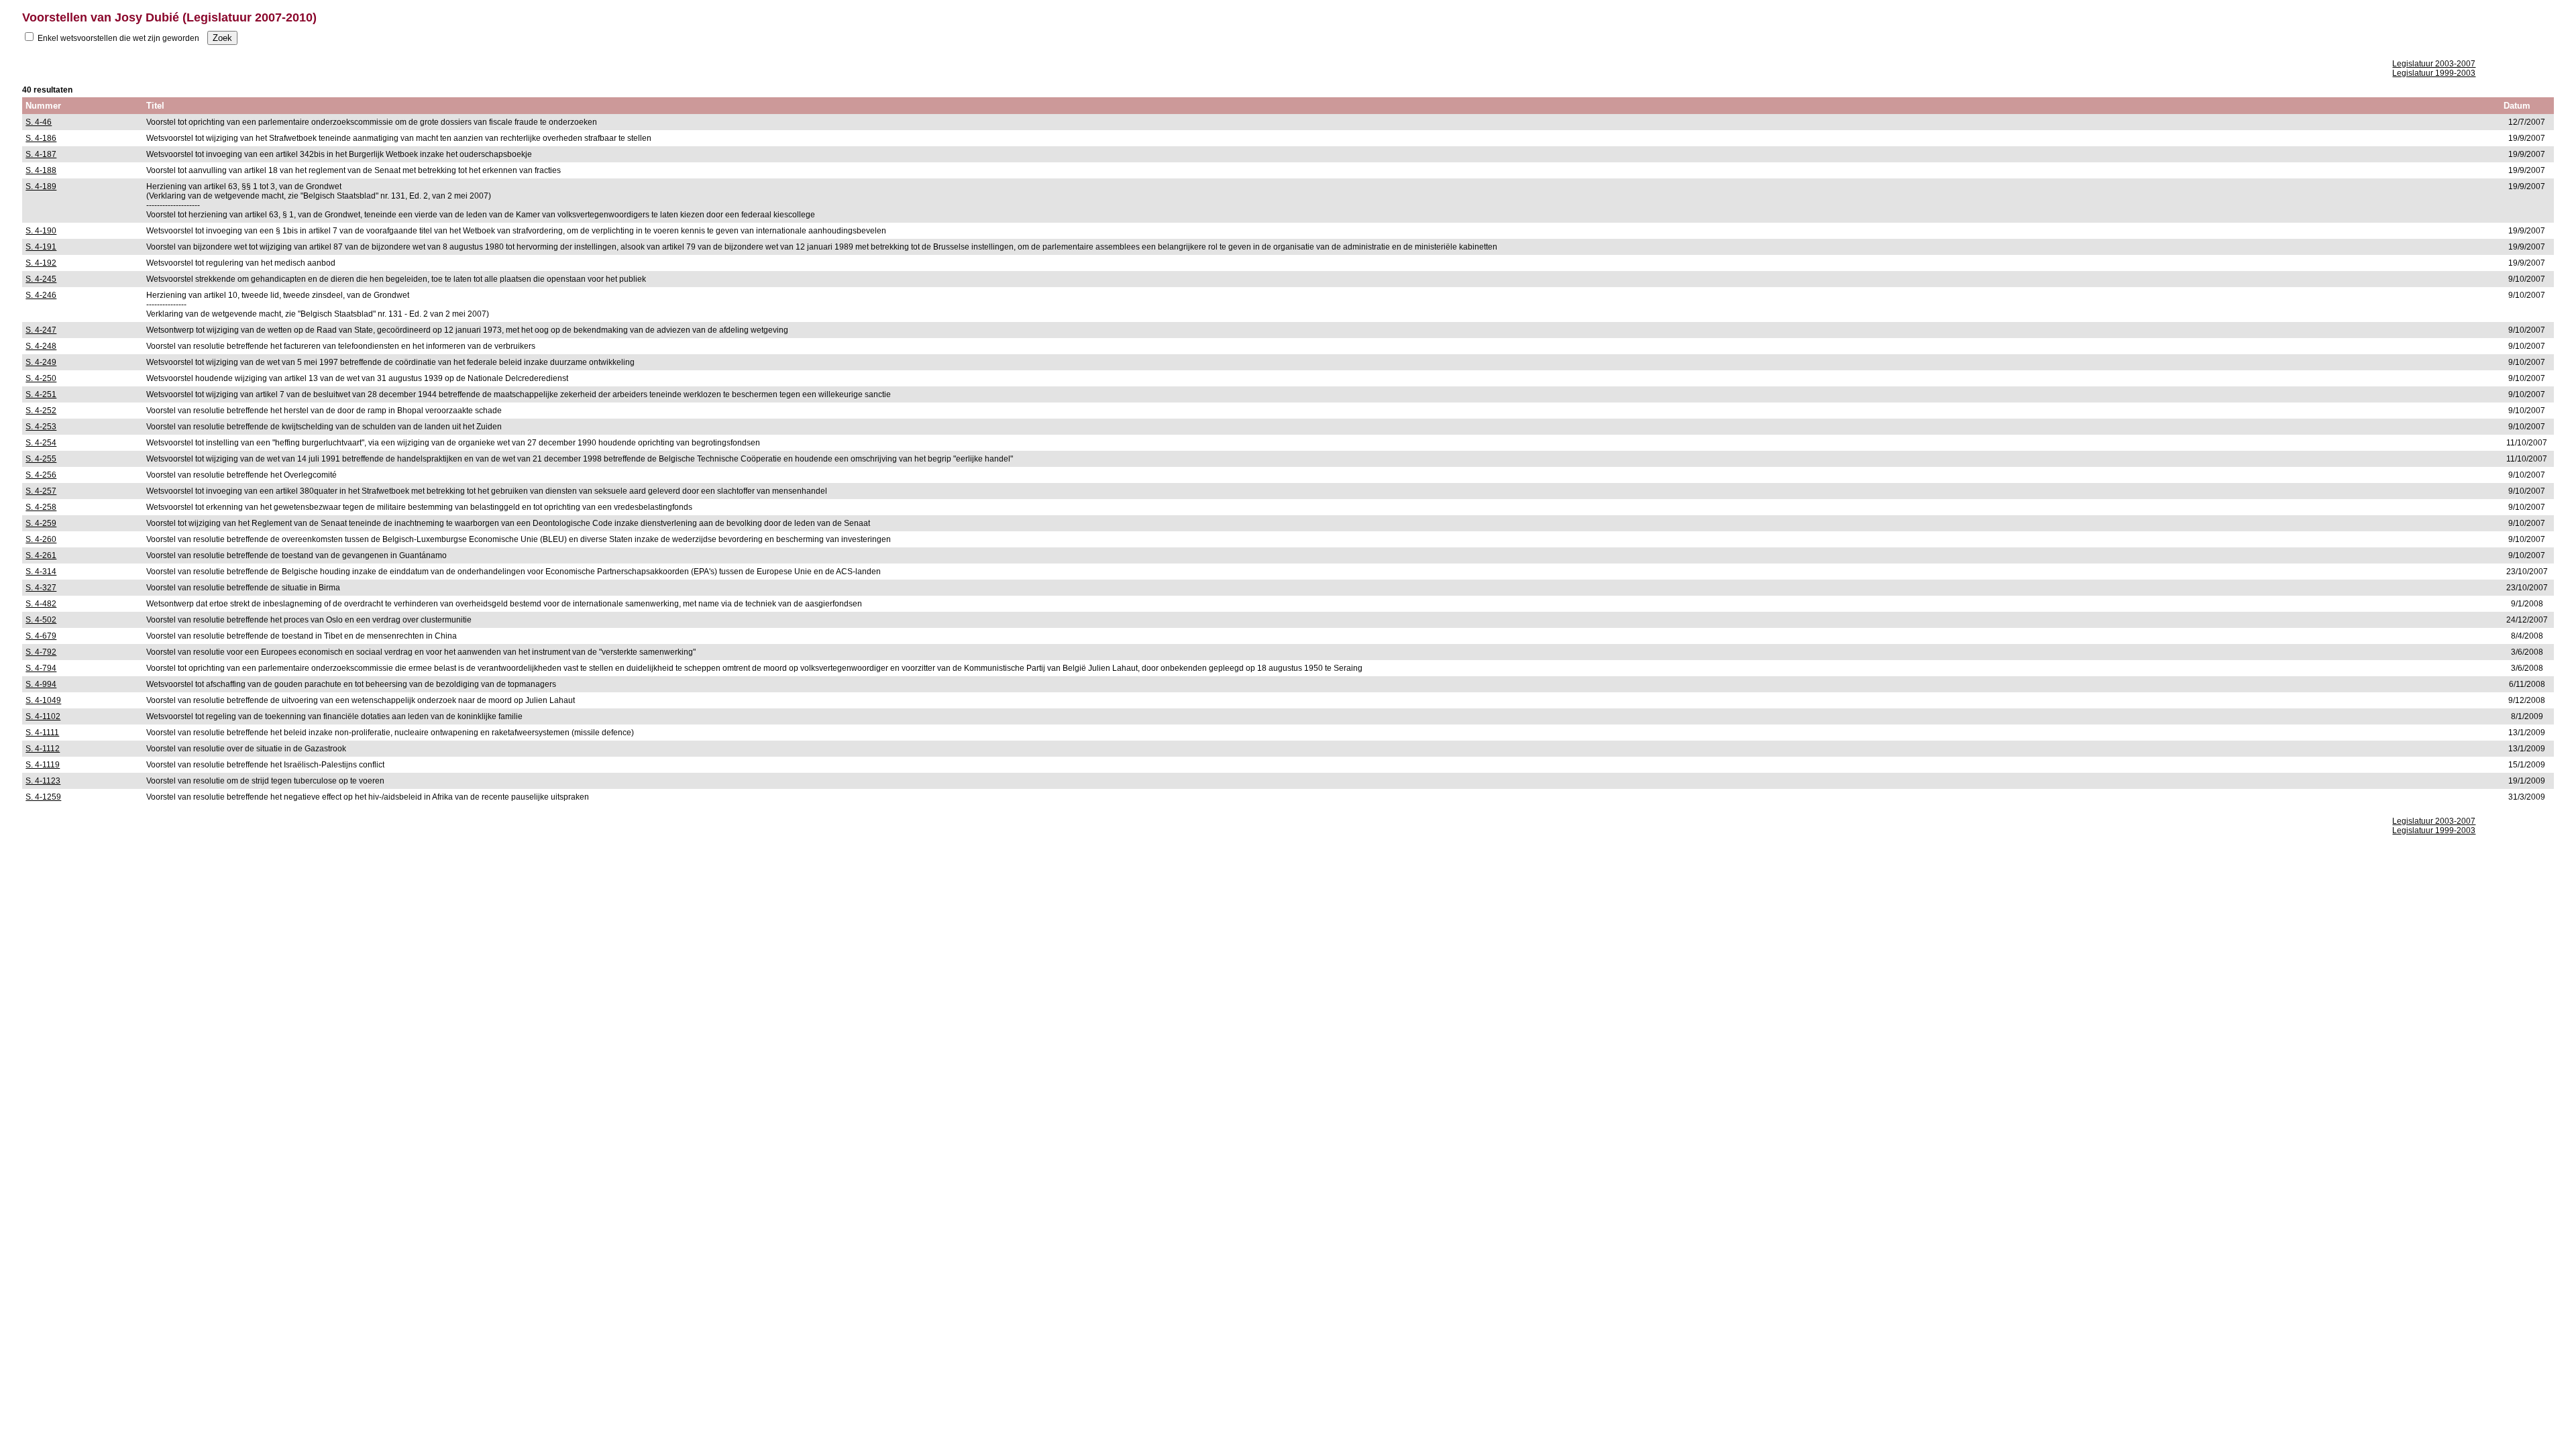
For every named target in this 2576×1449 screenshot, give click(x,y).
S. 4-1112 (43, 749)
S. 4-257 (41, 491)
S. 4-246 (41, 295)
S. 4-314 (41, 572)
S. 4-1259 (43, 797)
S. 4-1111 (42, 733)
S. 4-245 (41, 279)
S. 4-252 (41, 411)
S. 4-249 (41, 362)
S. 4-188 (41, 170)
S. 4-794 (41, 668)
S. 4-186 (41, 138)
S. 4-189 (41, 186)
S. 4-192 (41, 263)
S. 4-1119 (43, 765)
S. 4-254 (41, 443)
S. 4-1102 (43, 716)
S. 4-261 (41, 555)
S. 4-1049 (43, 700)
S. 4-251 (41, 394)
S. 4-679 (41, 636)
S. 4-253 (41, 427)
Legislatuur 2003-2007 (2434, 64)
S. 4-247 (41, 330)
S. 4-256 (41, 475)
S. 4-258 (41, 507)
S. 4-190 (41, 231)
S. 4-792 (41, 652)
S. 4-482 (41, 604)
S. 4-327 (41, 588)
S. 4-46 (39, 122)
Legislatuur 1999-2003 (2434, 73)
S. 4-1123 (43, 781)
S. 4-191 (41, 247)
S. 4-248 (41, 346)
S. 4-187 (41, 154)
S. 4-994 (41, 684)
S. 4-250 (41, 378)
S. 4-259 (41, 523)
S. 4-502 (41, 620)
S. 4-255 (41, 459)
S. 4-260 (41, 539)
